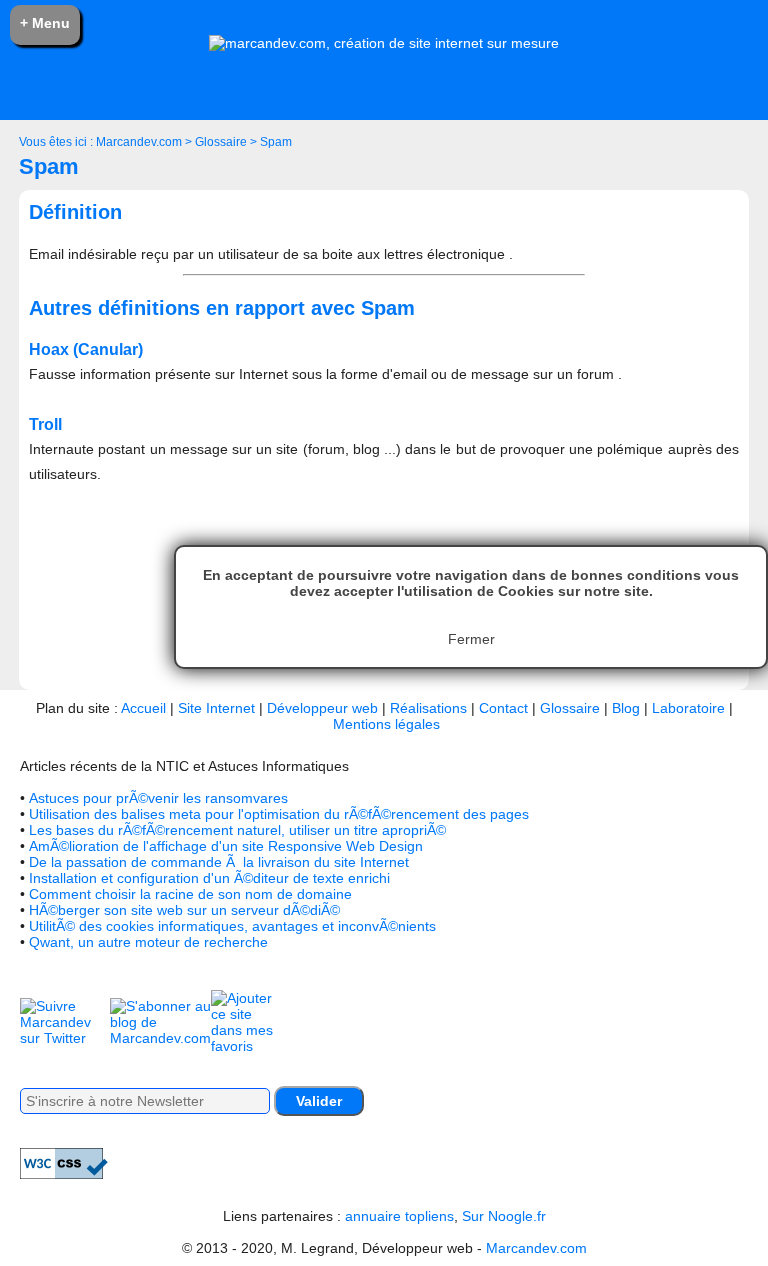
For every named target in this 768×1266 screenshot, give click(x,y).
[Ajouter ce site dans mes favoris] (245, 1046)
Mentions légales (386, 724)
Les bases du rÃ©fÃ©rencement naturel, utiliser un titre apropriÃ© (237, 830)
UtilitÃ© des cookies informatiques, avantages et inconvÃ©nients (232, 926)
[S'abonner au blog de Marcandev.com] (160, 1038)
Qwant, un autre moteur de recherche (148, 942)
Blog (626, 708)
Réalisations (428, 708)
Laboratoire (688, 708)
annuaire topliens (399, 1216)
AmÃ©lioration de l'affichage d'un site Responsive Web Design (226, 846)
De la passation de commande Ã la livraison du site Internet (219, 862)
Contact (503, 708)
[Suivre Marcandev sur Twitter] (65, 1038)
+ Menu (45, 23)
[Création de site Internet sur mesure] (384, 43)
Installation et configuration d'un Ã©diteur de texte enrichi (209, 878)
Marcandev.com (139, 142)
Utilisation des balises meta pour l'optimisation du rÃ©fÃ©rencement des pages (279, 814)
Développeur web (322, 708)
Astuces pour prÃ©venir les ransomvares (158, 798)
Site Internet (216, 708)
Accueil (143, 708)
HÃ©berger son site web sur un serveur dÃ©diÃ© (184, 910)
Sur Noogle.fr (504, 1216)
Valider (319, 1101)
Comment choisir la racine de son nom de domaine (190, 894)
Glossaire (221, 142)
